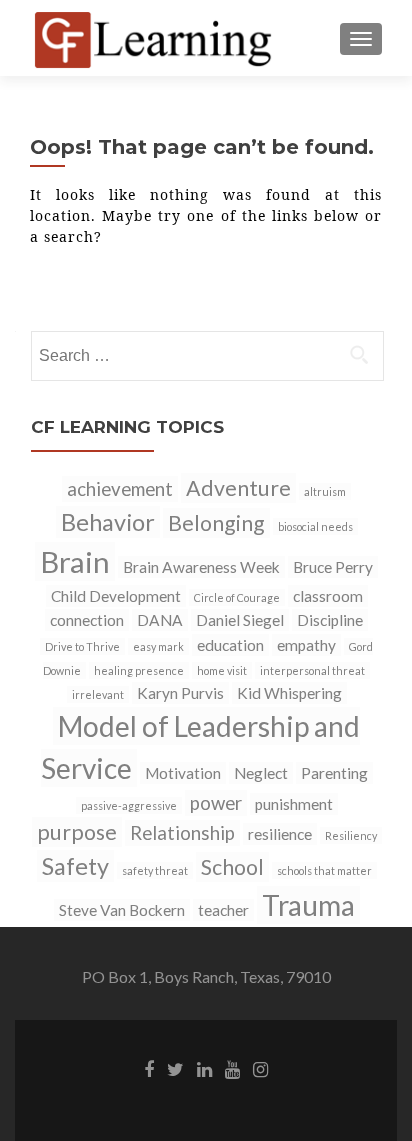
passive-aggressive (129, 805)
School (232, 867)
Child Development (116, 596)
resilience (280, 834)
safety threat (155, 870)
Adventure (238, 488)
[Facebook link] (149, 1068)
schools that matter (324, 870)
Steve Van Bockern (122, 910)
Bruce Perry (333, 567)
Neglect (261, 773)
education (230, 645)
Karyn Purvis (180, 693)
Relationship (182, 833)
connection (87, 620)
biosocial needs (315, 526)
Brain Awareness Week (201, 567)
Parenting (334, 773)
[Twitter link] (175, 1068)
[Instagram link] (260, 1068)
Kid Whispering (289, 693)
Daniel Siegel (240, 620)
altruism (325, 491)
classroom (328, 596)
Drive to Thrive (82, 646)
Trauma (308, 905)
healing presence (139, 670)
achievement (120, 489)
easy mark (158, 646)
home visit (222, 670)
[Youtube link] (232, 1068)
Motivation (183, 773)
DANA (160, 620)
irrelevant (98, 694)
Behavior (108, 522)
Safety (75, 866)
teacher (223, 910)
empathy (306, 645)
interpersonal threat (312, 670)
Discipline (330, 620)
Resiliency (351, 835)
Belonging (216, 523)
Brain (75, 561)
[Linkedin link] (204, 1068)
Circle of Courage (237, 597)
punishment (294, 804)
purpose (77, 832)
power (216, 803)
